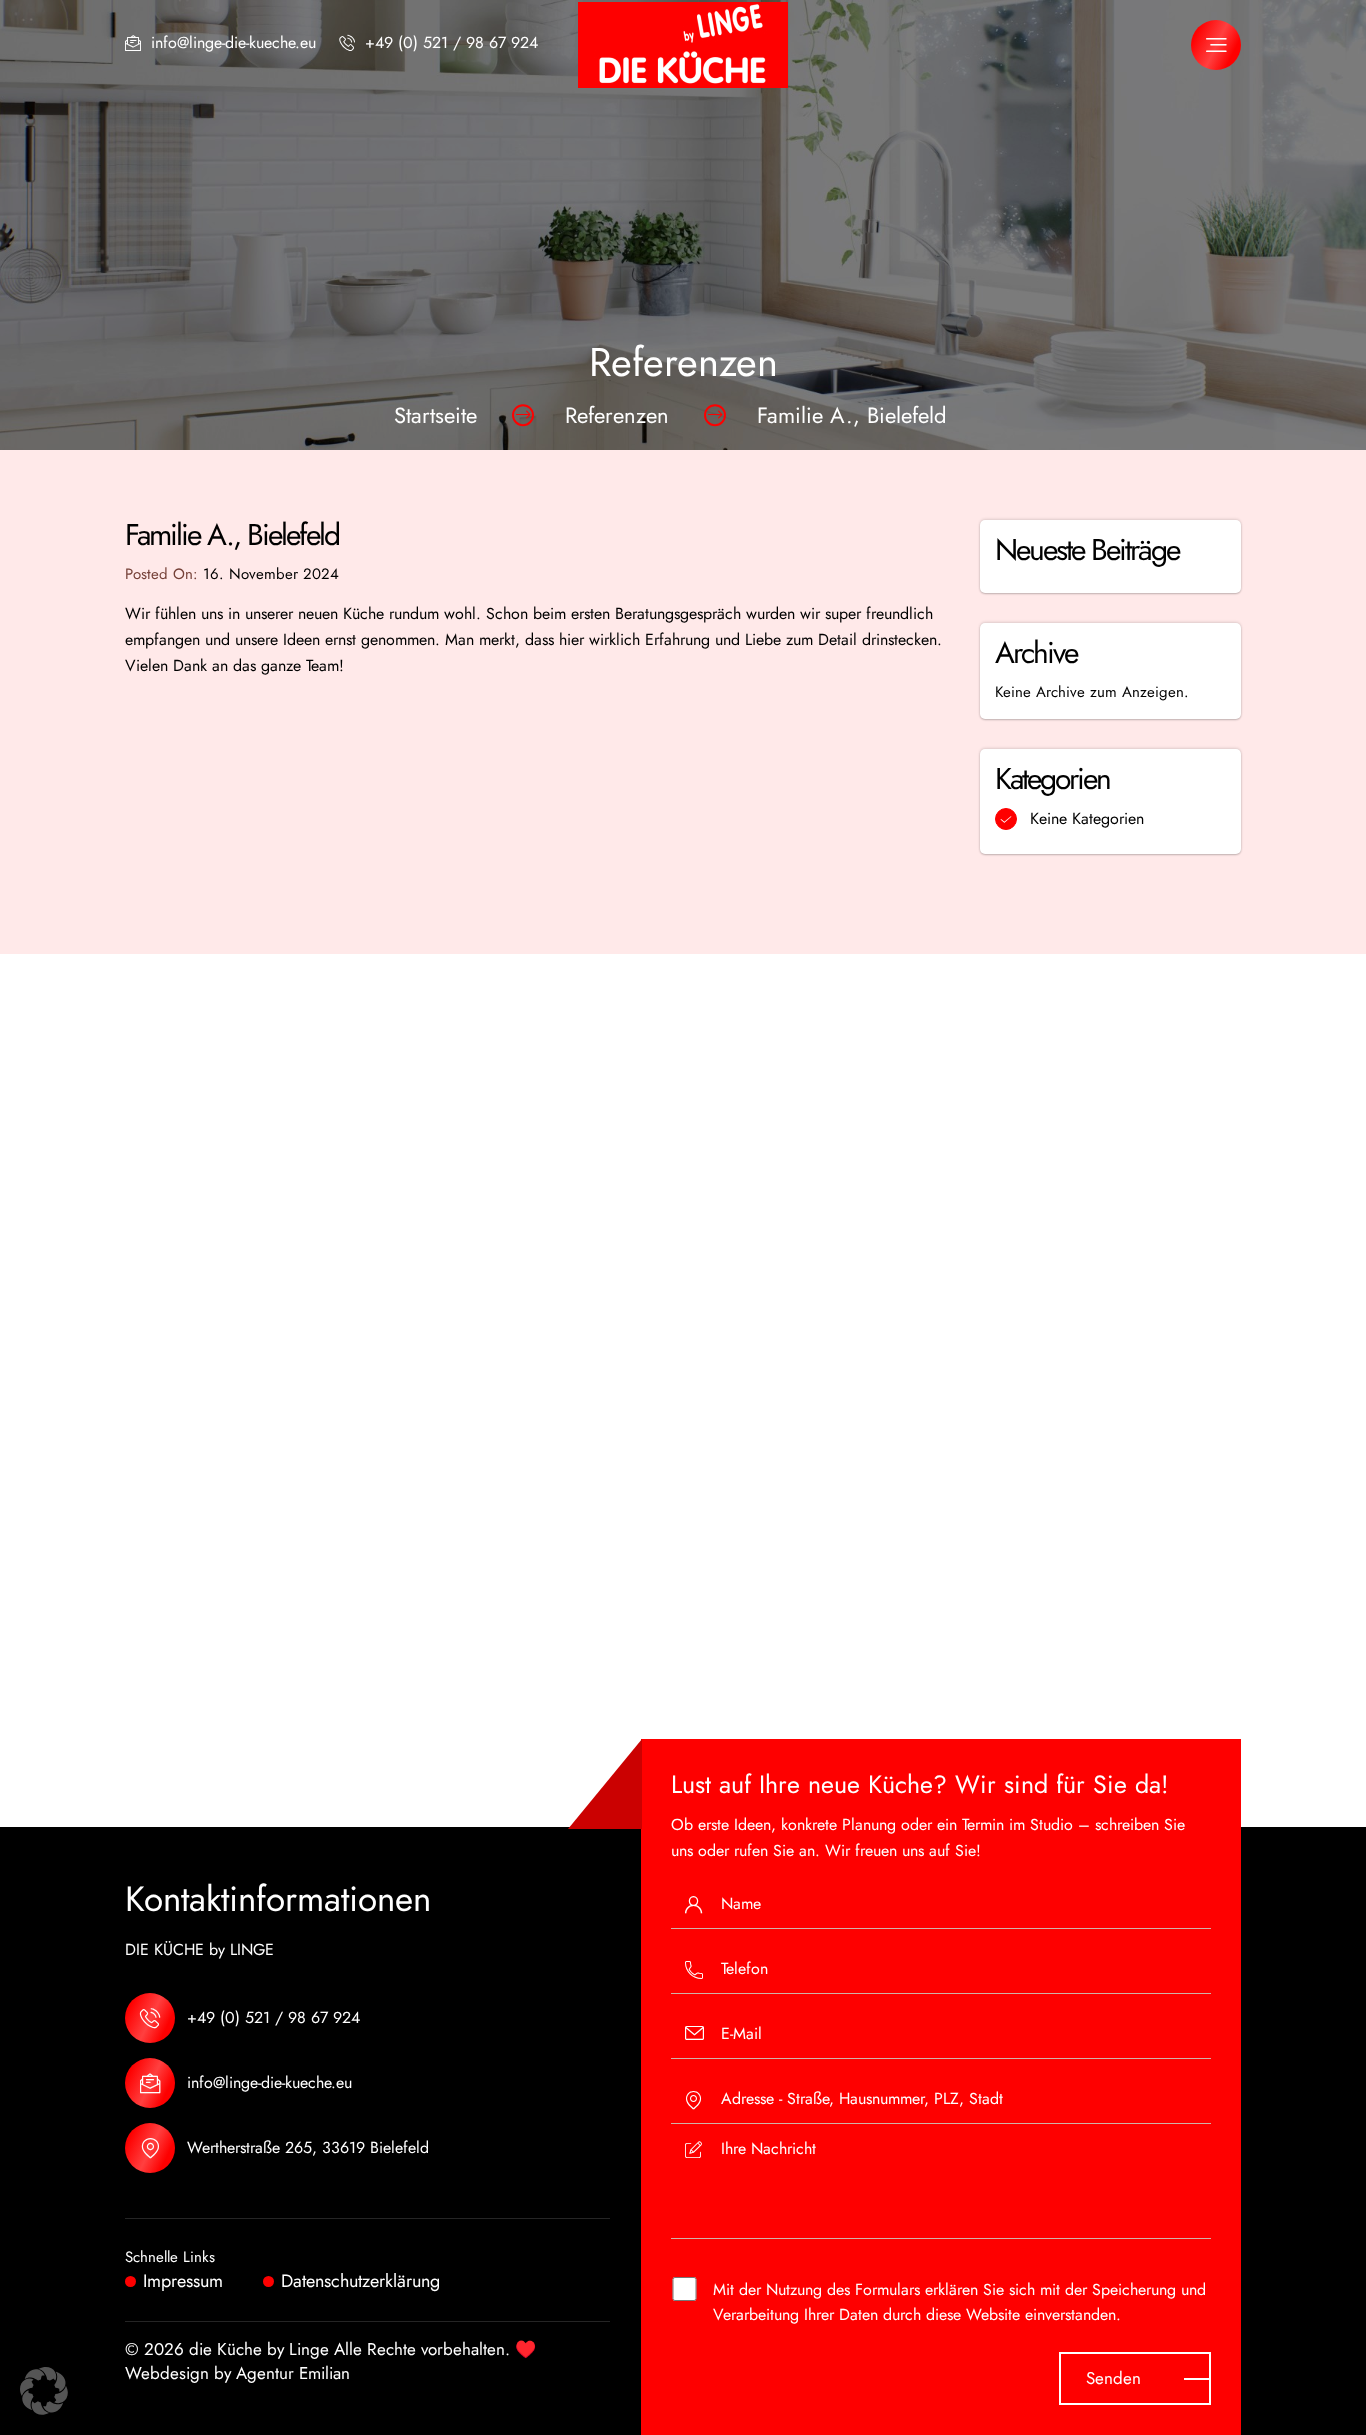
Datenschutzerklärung (360, 2281)
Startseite (435, 415)
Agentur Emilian (293, 2373)
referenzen (617, 415)
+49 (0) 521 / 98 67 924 (451, 43)
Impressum (183, 2281)
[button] (44, 2391)
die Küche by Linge (259, 2349)
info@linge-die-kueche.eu (233, 43)
